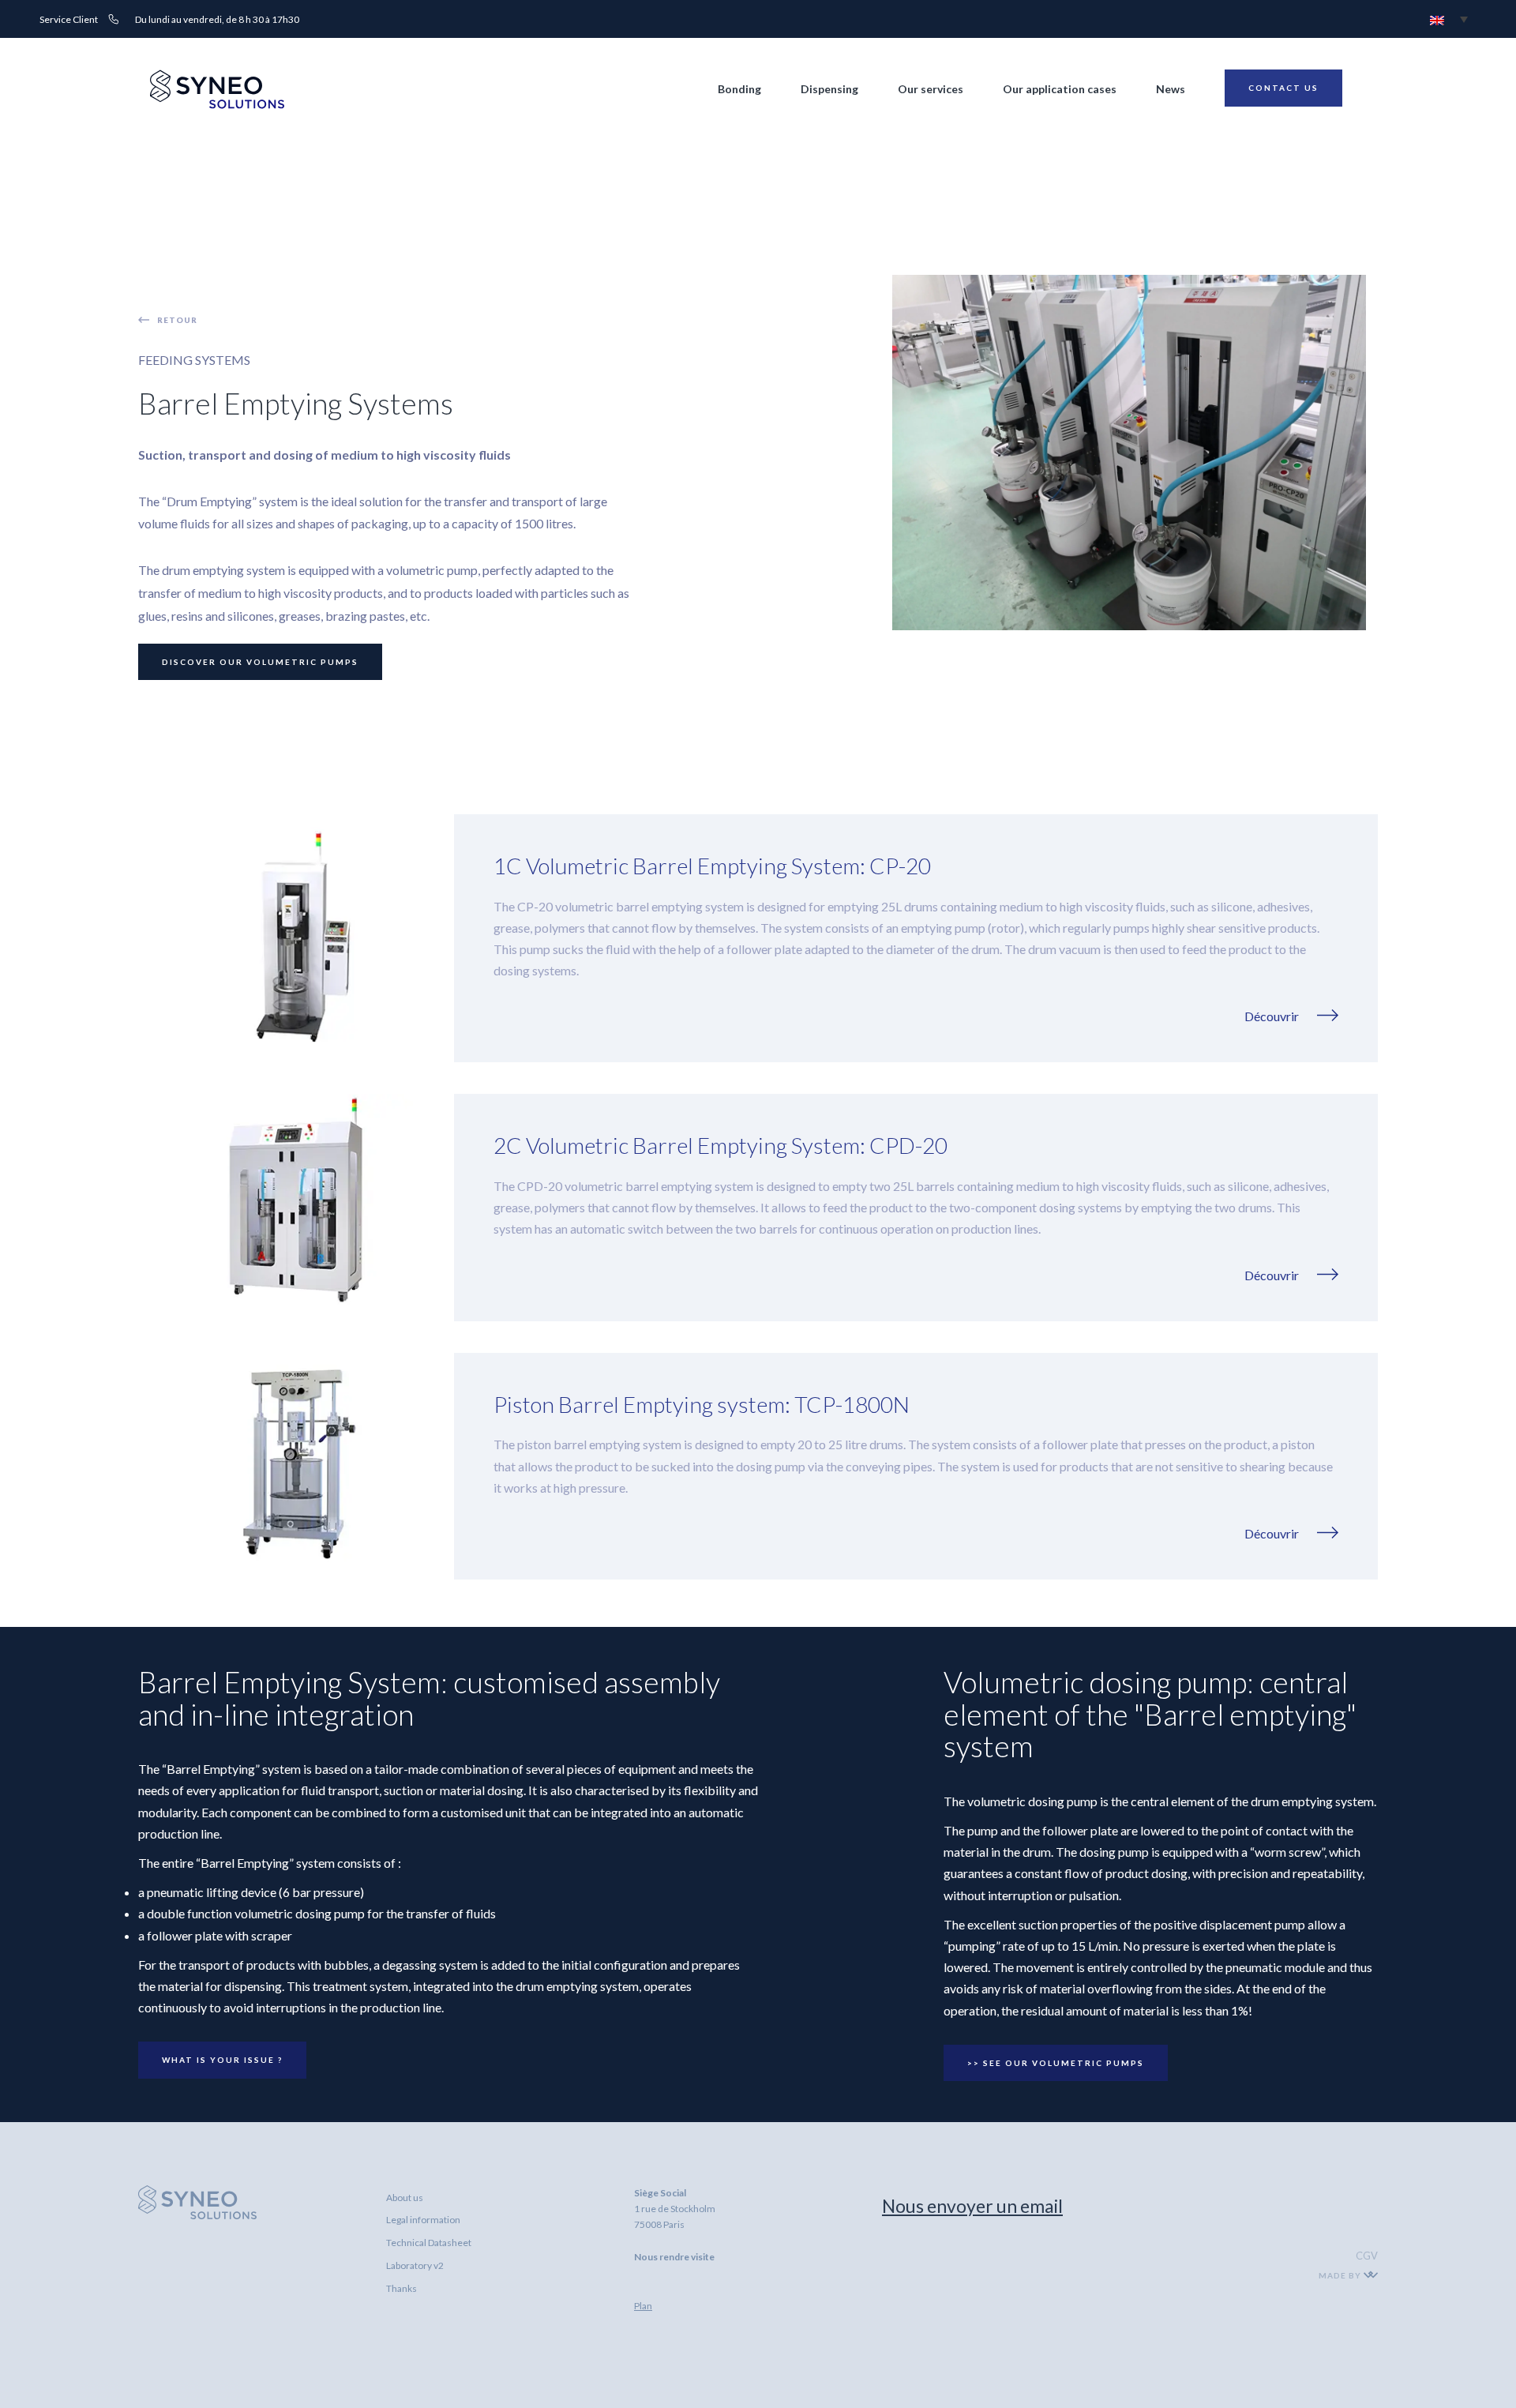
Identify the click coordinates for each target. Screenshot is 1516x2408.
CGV (1367, 2256)
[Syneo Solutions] (217, 105)
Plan (643, 2306)
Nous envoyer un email (972, 2206)
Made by (1341, 2275)
